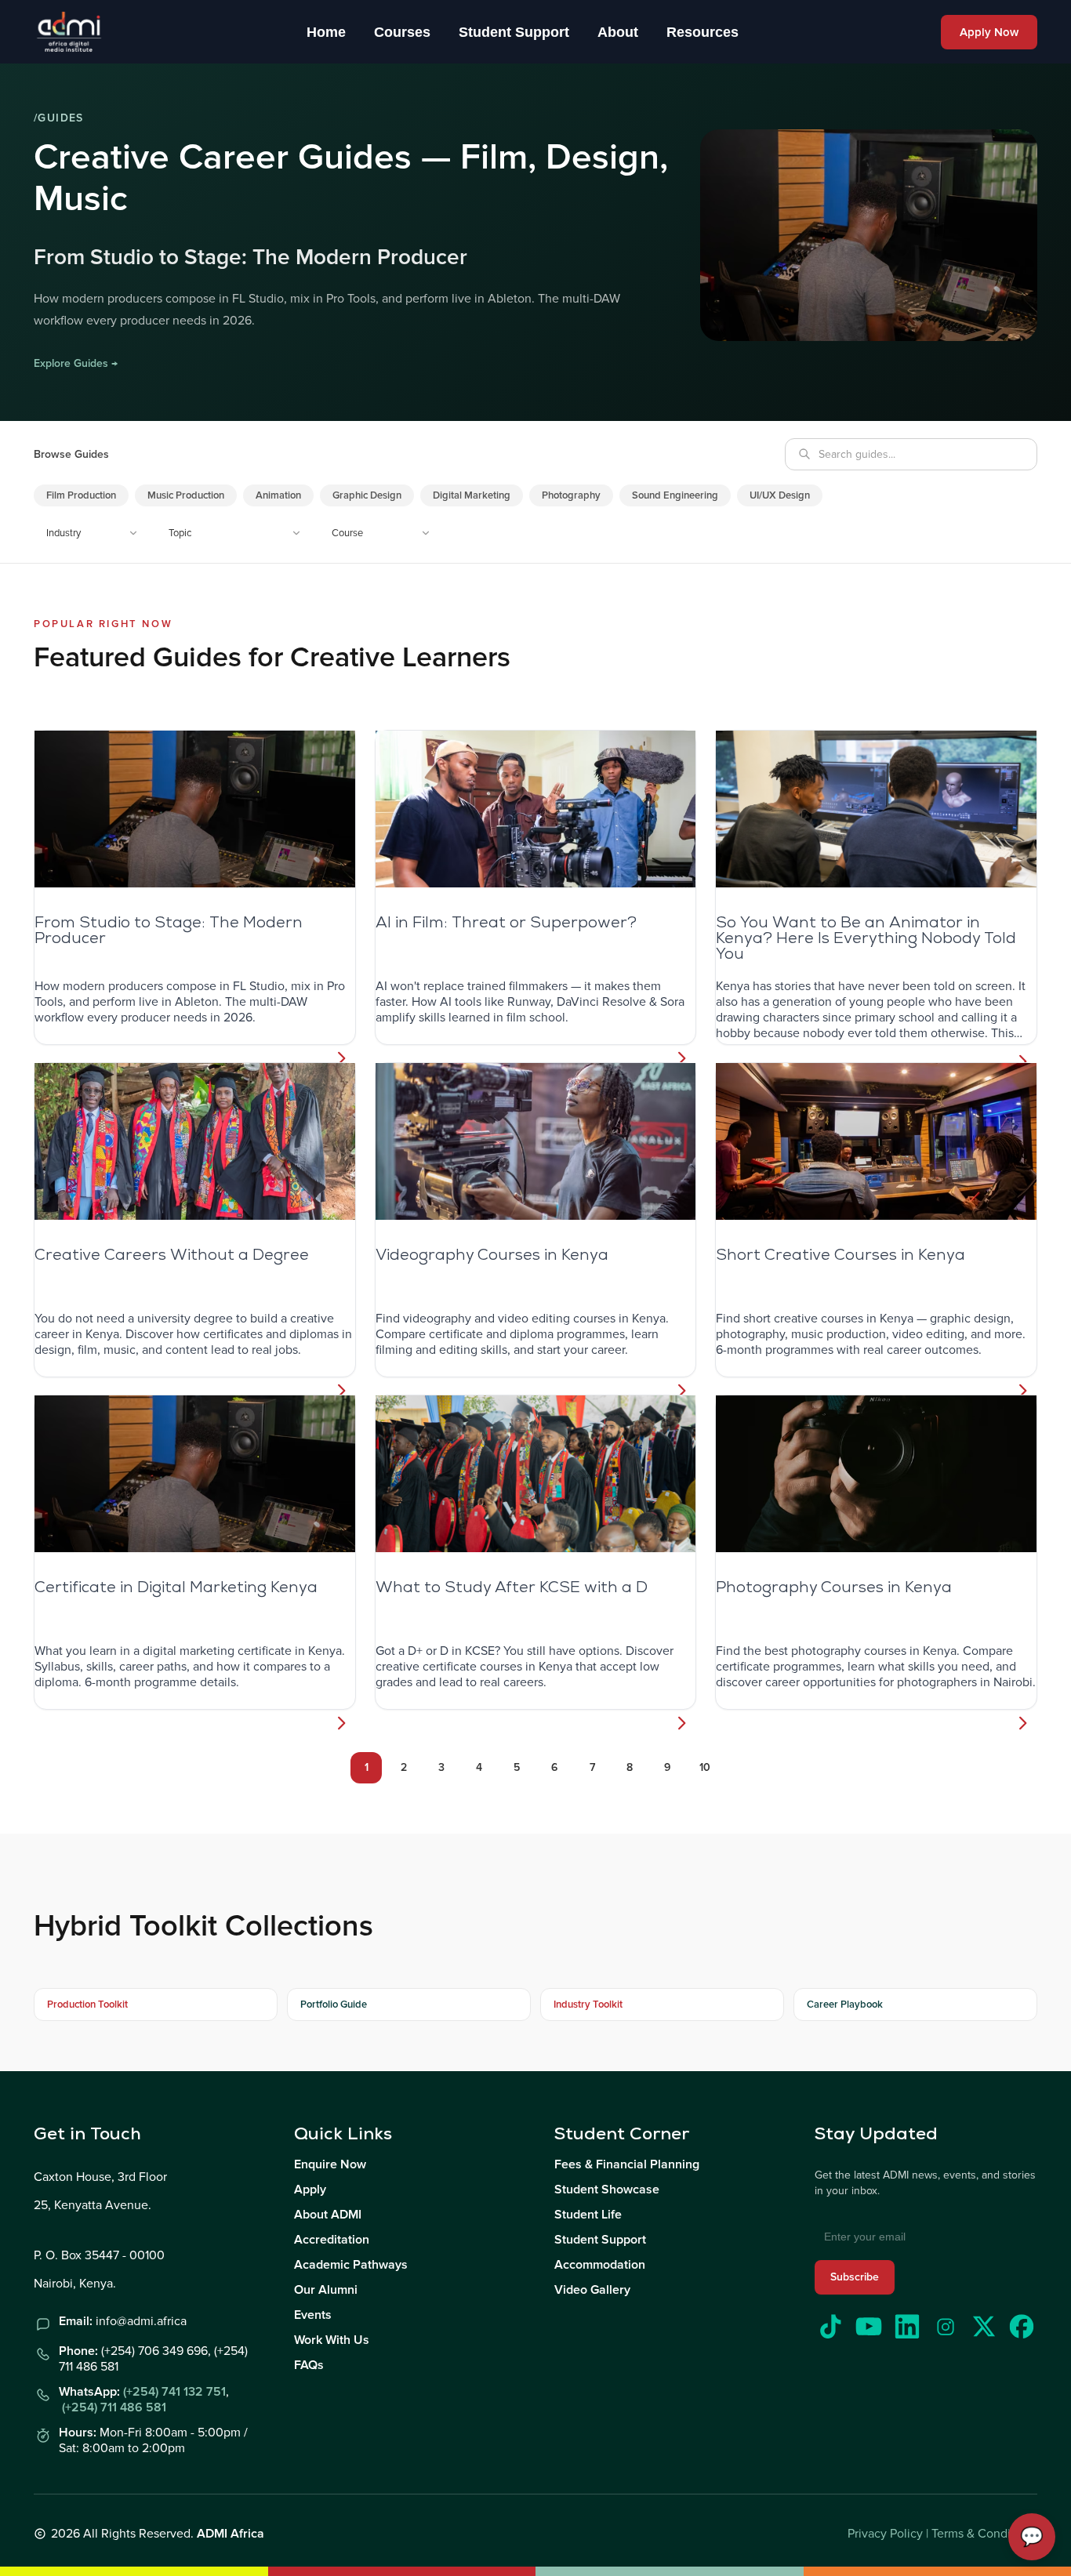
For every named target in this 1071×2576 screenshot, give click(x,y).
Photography (571, 495)
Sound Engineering (675, 495)
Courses (402, 32)
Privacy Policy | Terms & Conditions (942, 2534)
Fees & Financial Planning (627, 2164)
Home (326, 32)
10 (705, 1767)
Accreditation (332, 2240)
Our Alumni (326, 2290)
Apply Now (989, 32)
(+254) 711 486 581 (114, 2407)
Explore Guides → (76, 363)
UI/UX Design (780, 495)
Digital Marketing (472, 495)
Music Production (186, 495)
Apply (310, 2190)
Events (313, 2315)
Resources (703, 32)
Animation (278, 495)
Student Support (514, 32)
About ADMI (328, 2215)
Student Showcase (607, 2190)
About (618, 32)
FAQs (309, 2365)
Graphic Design (367, 495)
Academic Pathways (351, 2265)
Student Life (588, 2215)
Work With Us (332, 2340)
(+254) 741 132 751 (174, 2392)
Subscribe (855, 2277)
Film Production (81, 495)
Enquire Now (330, 2164)
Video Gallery (592, 2290)
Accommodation (600, 2265)
